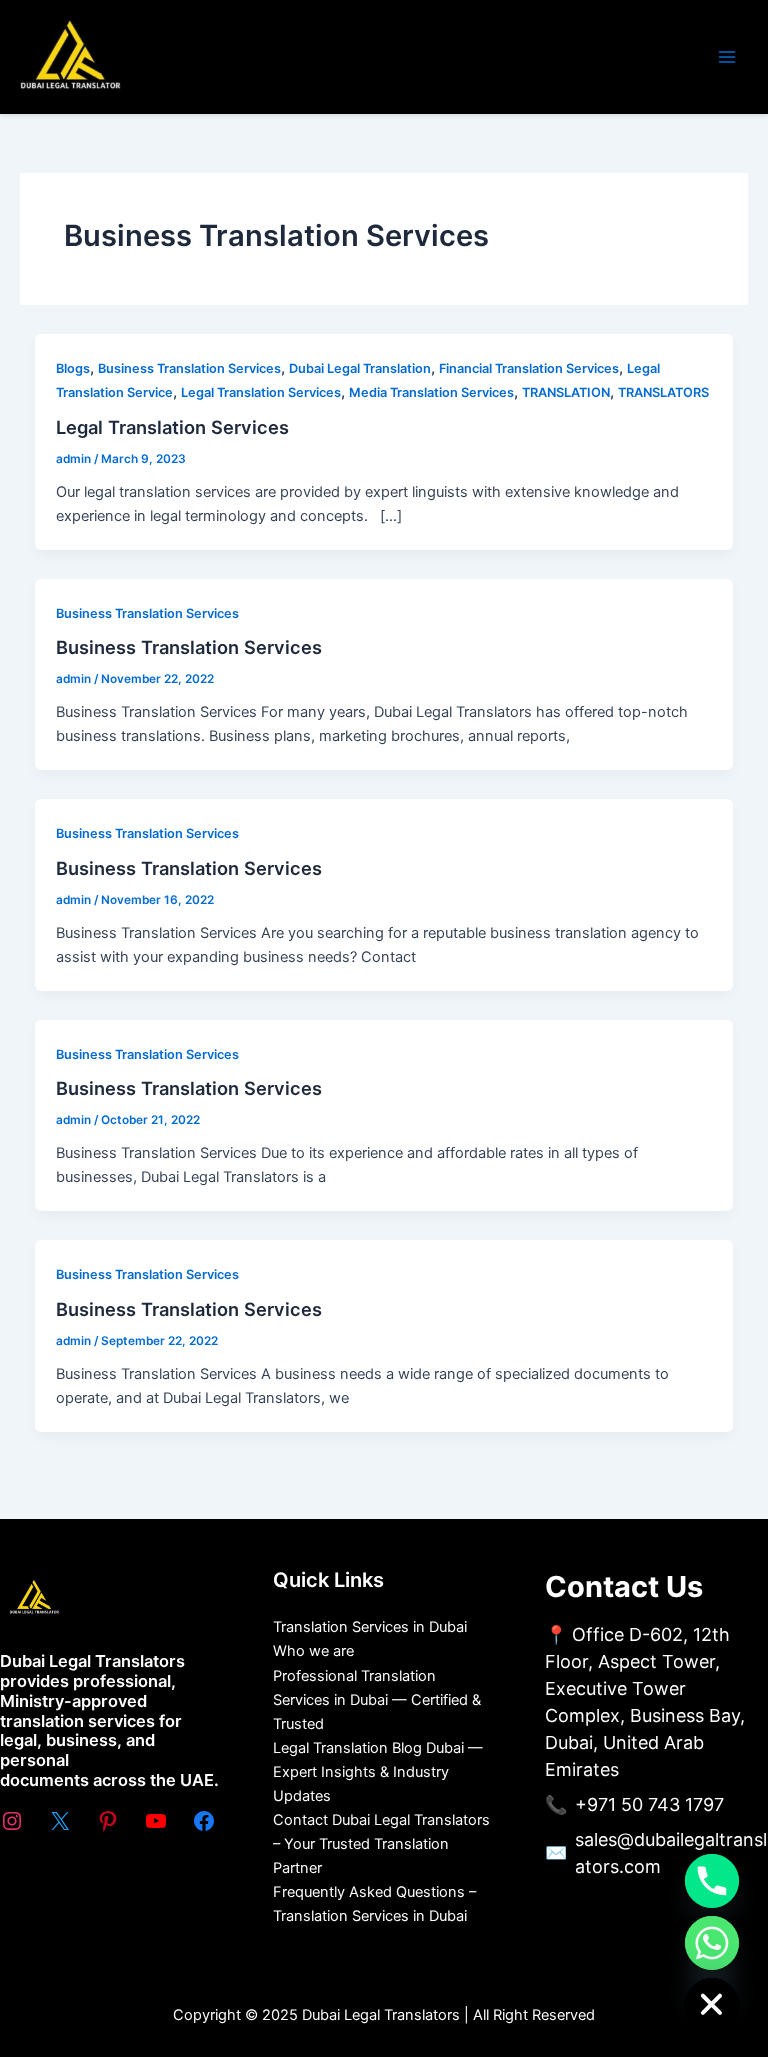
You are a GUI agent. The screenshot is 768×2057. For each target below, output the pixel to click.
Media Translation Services (431, 392)
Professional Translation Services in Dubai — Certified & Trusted (377, 1700)
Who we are (313, 1651)
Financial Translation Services (529, 368)
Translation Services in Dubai (370, 1627)
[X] (60, 1821)
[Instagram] (12, 1821)
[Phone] (712, 1881)
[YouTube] (156, 1821)
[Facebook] (204, 1821)
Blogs (73, 368)
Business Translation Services (189, 368)
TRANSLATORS (663, 392)
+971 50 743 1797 (649, 1804)
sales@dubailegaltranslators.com (671, 1853)
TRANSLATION (566, 392)
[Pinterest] (108, 1821)
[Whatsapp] (712, 1943)
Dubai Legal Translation (360, 368)
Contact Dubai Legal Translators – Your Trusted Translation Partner (381, 1844)
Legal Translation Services (261, 392)
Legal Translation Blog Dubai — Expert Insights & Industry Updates (378, 1772)
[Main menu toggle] (727, 57)
